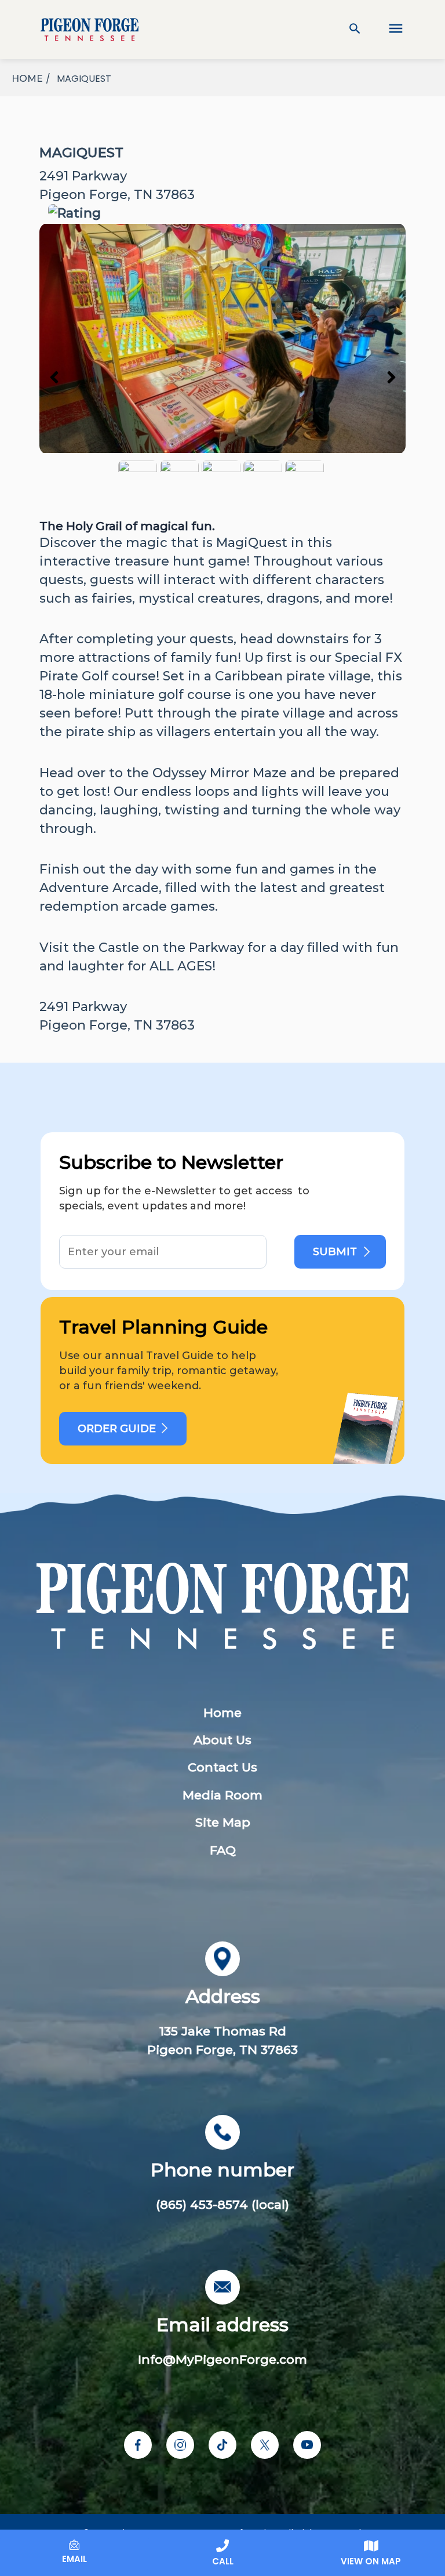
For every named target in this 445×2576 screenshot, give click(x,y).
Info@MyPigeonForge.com (222, 2359)
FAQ (223, 1850)
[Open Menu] (388, 30)
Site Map (223, 1822)
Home (222, 1713)
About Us (222, 1740)
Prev (54, 376)
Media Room (222, 1795)
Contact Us (222, 1767)
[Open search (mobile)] (355, 30)
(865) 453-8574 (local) (222, 2204)
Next (391, 376)
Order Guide (117, 1429)
